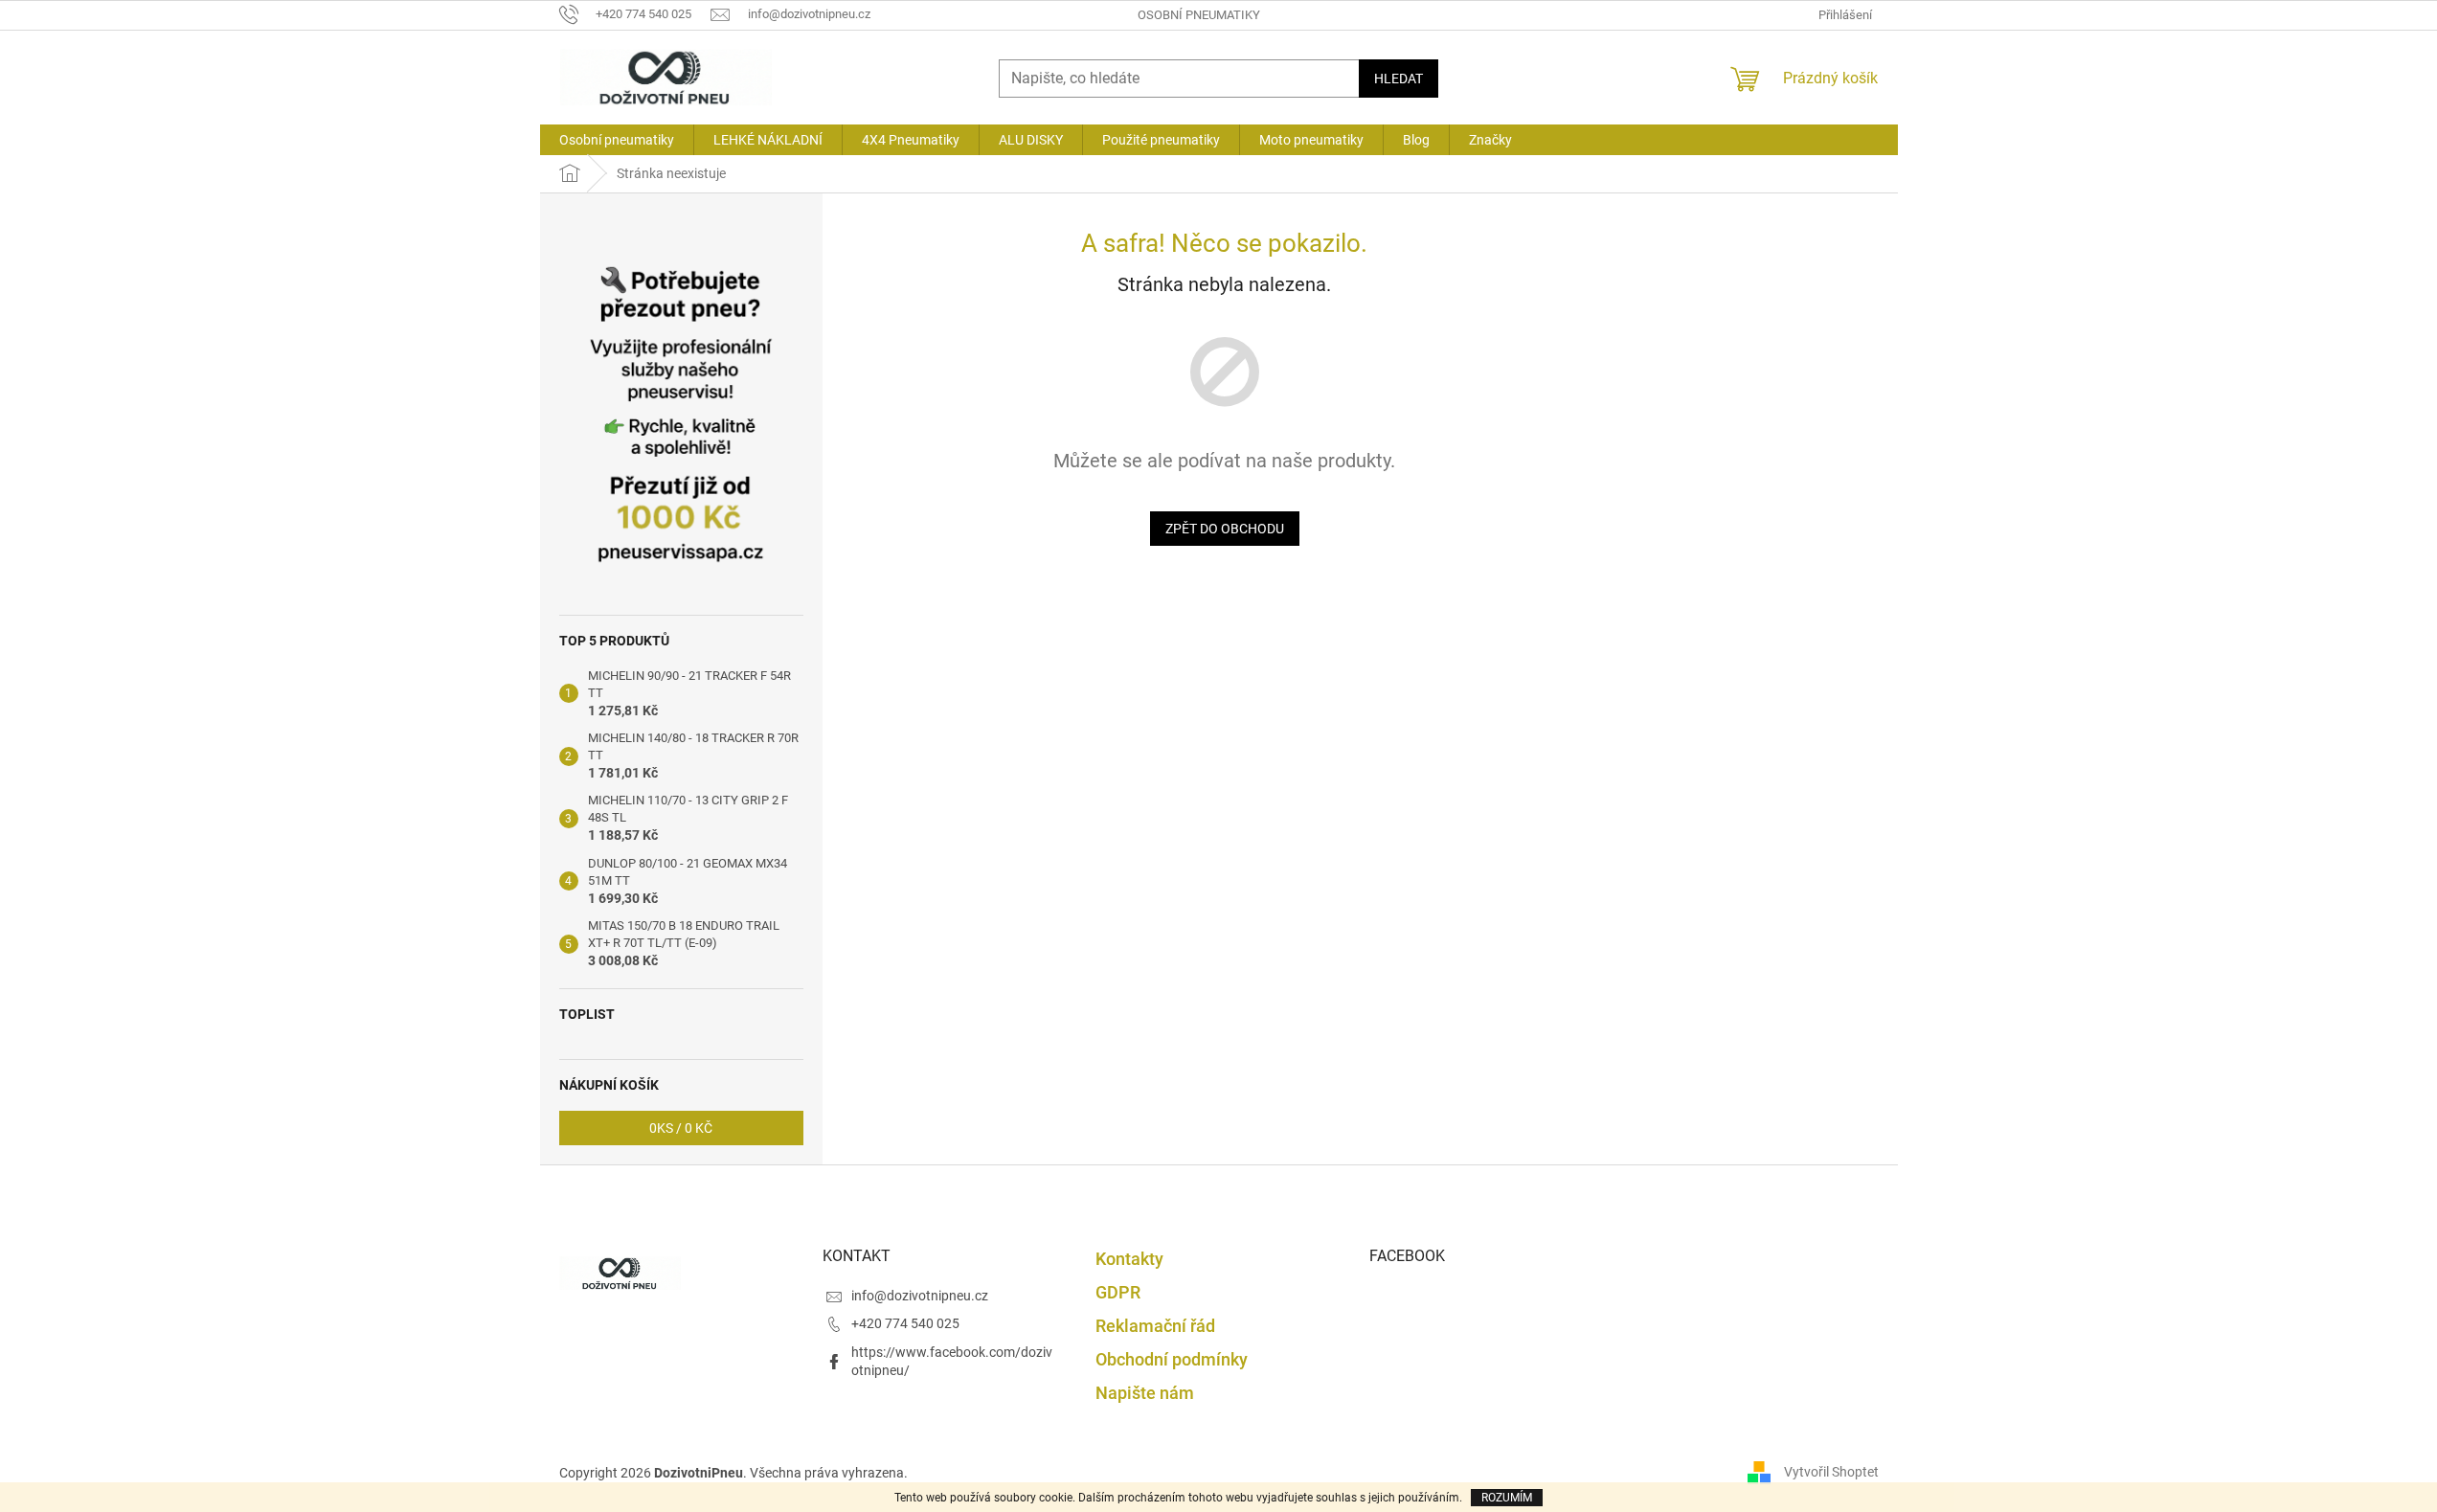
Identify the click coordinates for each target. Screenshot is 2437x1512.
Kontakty (1129, 1259)
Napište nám (1145, 1393)
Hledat (1399, 79)
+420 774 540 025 (905, 1323)
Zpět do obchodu (1225, 529)
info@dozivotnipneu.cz (920, 1296)
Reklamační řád (1155, 1326)
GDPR (1118, 1292)
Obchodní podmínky (1172, 1359)
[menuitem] (617, 140)
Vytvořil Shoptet (1831, 1472)
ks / (681, 1128)
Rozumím (1507, 1498)
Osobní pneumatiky (1199, 15)
